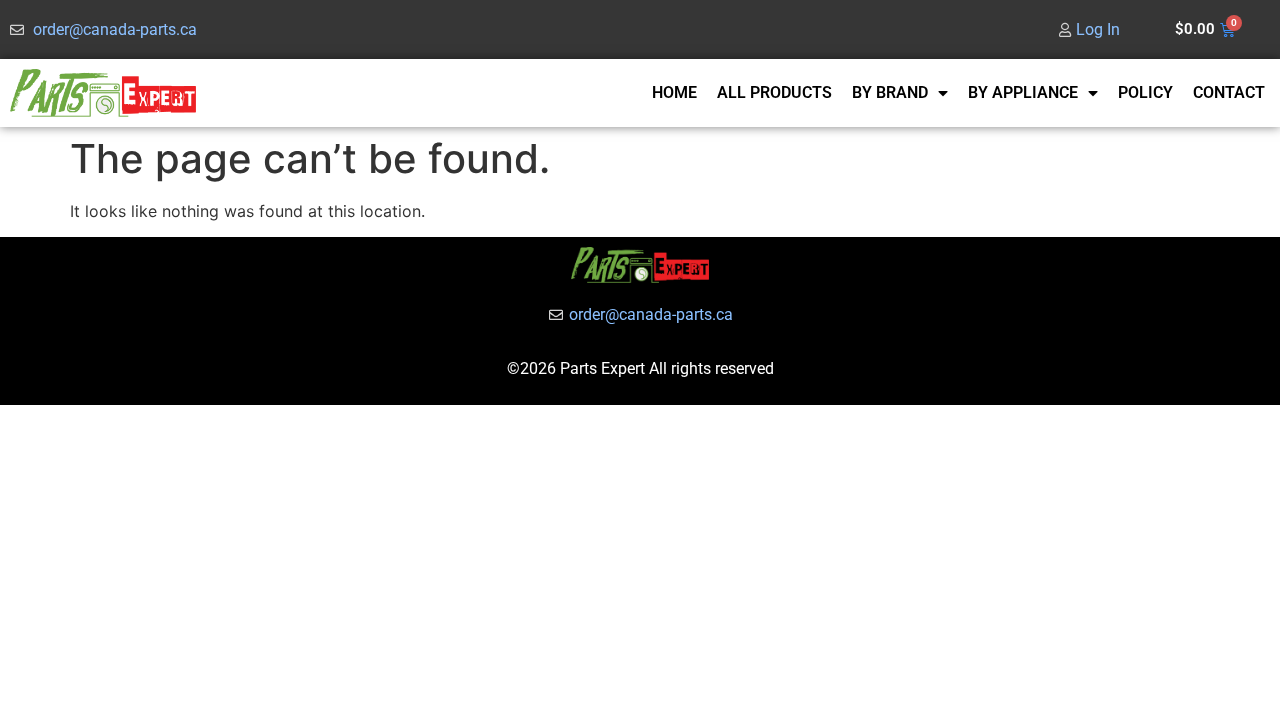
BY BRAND (890, 92)
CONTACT (1229, 92)
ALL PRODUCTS (774, 92)
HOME (674, 92)
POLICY (1145, 92)
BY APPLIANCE (1023, 92)
